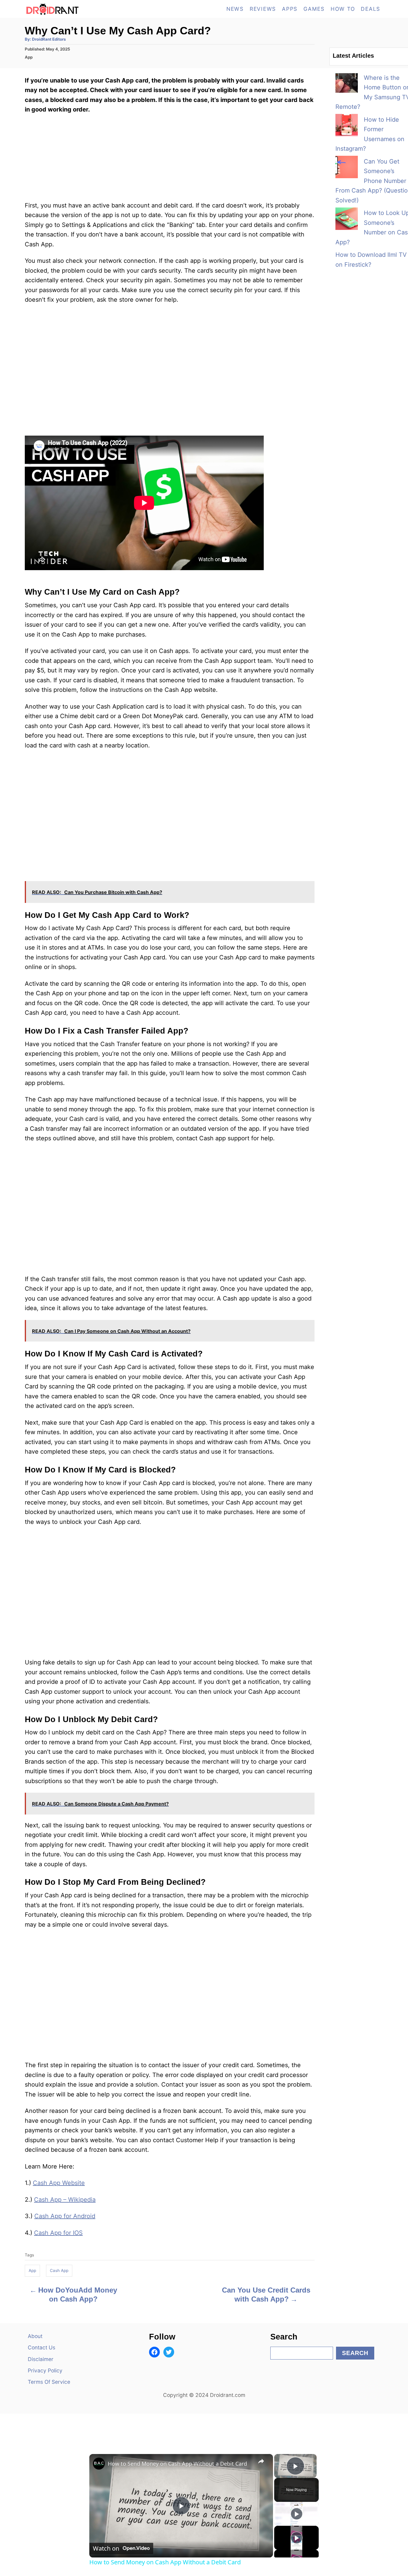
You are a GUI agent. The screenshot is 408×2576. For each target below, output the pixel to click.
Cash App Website (59, 2183)
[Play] (297, 2514)
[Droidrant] (79, 9)
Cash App (59, 2270)
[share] (261, 2461)
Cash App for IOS (58, 2233)
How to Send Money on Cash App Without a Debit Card (177, 2464)
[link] (99, 2464)
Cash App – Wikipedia (65, 2200)
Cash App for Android (65, 2216)
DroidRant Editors (49, 39)
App (29, 57)
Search (355, 2353)
